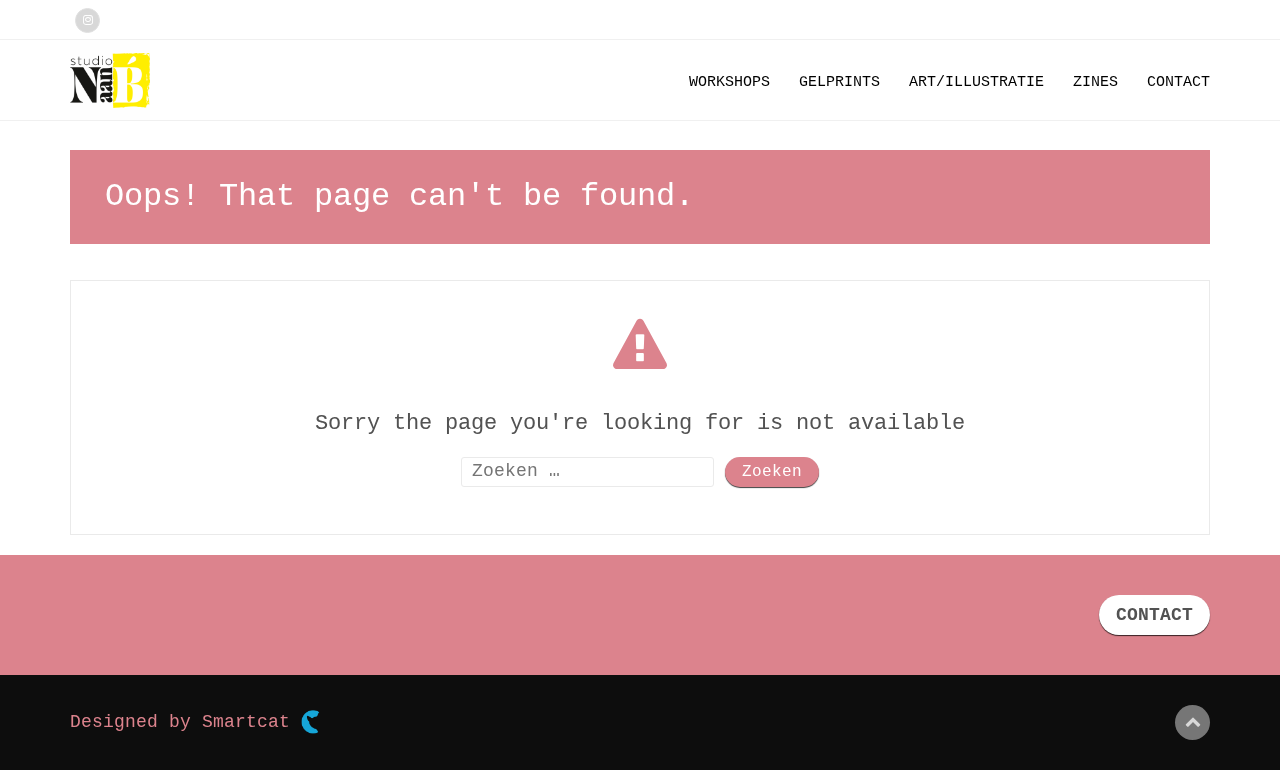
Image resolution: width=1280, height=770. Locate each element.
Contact (1178, 82)
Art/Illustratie (976, 82)
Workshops (729, 82)
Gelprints (839, 82)
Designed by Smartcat (185, 722)
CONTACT (1154, 615)
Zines (1095, 82)
